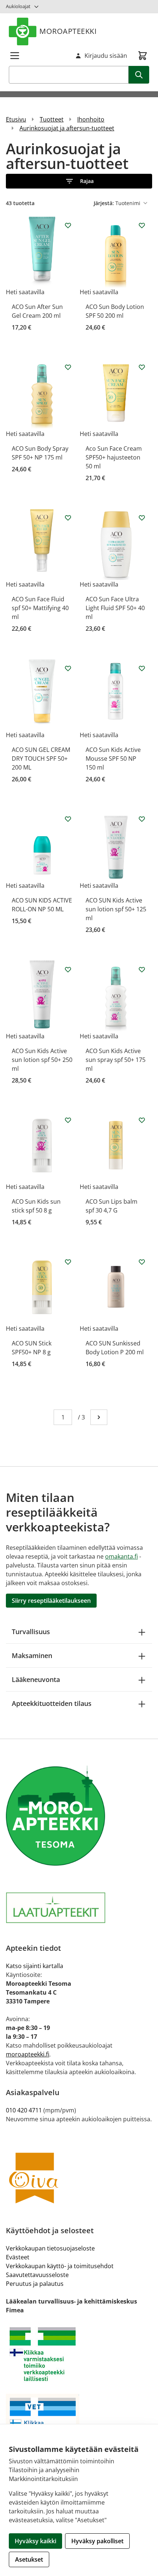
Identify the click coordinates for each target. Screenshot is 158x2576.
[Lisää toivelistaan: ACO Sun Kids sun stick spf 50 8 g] (68, 1120)
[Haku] (139, 75)
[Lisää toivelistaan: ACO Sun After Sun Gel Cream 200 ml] (68, 225)
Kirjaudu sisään (106, 56)
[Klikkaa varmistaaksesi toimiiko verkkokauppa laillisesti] (79, 2354)
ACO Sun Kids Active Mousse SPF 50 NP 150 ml (113, 759)
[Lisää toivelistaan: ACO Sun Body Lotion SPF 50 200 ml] (142, 225)
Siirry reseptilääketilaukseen (51, 1601)
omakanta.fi (121, 1556)
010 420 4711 (24, 2110)
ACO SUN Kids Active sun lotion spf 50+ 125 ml (116, 909)
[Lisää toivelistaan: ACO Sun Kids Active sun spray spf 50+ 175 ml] (142, 969)
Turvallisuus (31, 1632)
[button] (79, 181)
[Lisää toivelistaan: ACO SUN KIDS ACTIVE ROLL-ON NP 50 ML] (68, 819)
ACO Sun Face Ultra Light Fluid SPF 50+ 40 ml (115, 608)
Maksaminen (32, 1655)
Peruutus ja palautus (35, 2284)
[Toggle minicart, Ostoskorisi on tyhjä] (143, 56)
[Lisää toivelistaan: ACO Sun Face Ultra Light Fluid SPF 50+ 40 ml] (142, 518)
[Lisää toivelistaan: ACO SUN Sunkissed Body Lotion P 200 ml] (142, 1262)
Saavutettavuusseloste (37, 2275)
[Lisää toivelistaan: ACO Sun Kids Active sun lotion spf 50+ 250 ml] (68, 969)
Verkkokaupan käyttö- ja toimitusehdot (60, 2266)
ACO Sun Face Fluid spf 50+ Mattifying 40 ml (40, 608)
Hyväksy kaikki (35, 2541)
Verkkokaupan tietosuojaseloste (50, 2248)
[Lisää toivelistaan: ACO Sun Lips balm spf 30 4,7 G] (142, 1120)
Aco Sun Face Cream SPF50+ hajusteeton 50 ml (114, 457)
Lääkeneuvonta (36, 1679)
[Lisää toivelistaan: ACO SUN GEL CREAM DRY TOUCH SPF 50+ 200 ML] (68, 668)
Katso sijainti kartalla (35, 1966)
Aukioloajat (18, 6)
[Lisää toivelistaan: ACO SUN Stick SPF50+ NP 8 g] (68, 1262)
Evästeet (18, 2257)
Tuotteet (52, 119)
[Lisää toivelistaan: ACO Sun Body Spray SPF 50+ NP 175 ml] (68, 367)
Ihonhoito (91, 119)
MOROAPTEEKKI (68, 31)
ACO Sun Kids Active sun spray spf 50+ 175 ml (116, 1060)
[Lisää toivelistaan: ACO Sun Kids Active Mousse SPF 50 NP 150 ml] (142, 668)
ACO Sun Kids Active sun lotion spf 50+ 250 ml (42, 1060)
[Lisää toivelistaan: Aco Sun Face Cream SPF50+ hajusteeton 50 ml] (142, 367)
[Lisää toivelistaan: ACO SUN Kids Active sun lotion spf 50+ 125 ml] (142, 819)
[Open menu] (15, 56)
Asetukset (29, 2559)
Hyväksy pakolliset (97, 2541)
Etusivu (16, 119)
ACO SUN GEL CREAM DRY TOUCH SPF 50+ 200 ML (41, 759)
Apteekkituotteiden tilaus (52, 1703)
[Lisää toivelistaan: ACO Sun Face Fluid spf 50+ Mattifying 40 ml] (68, 518)
